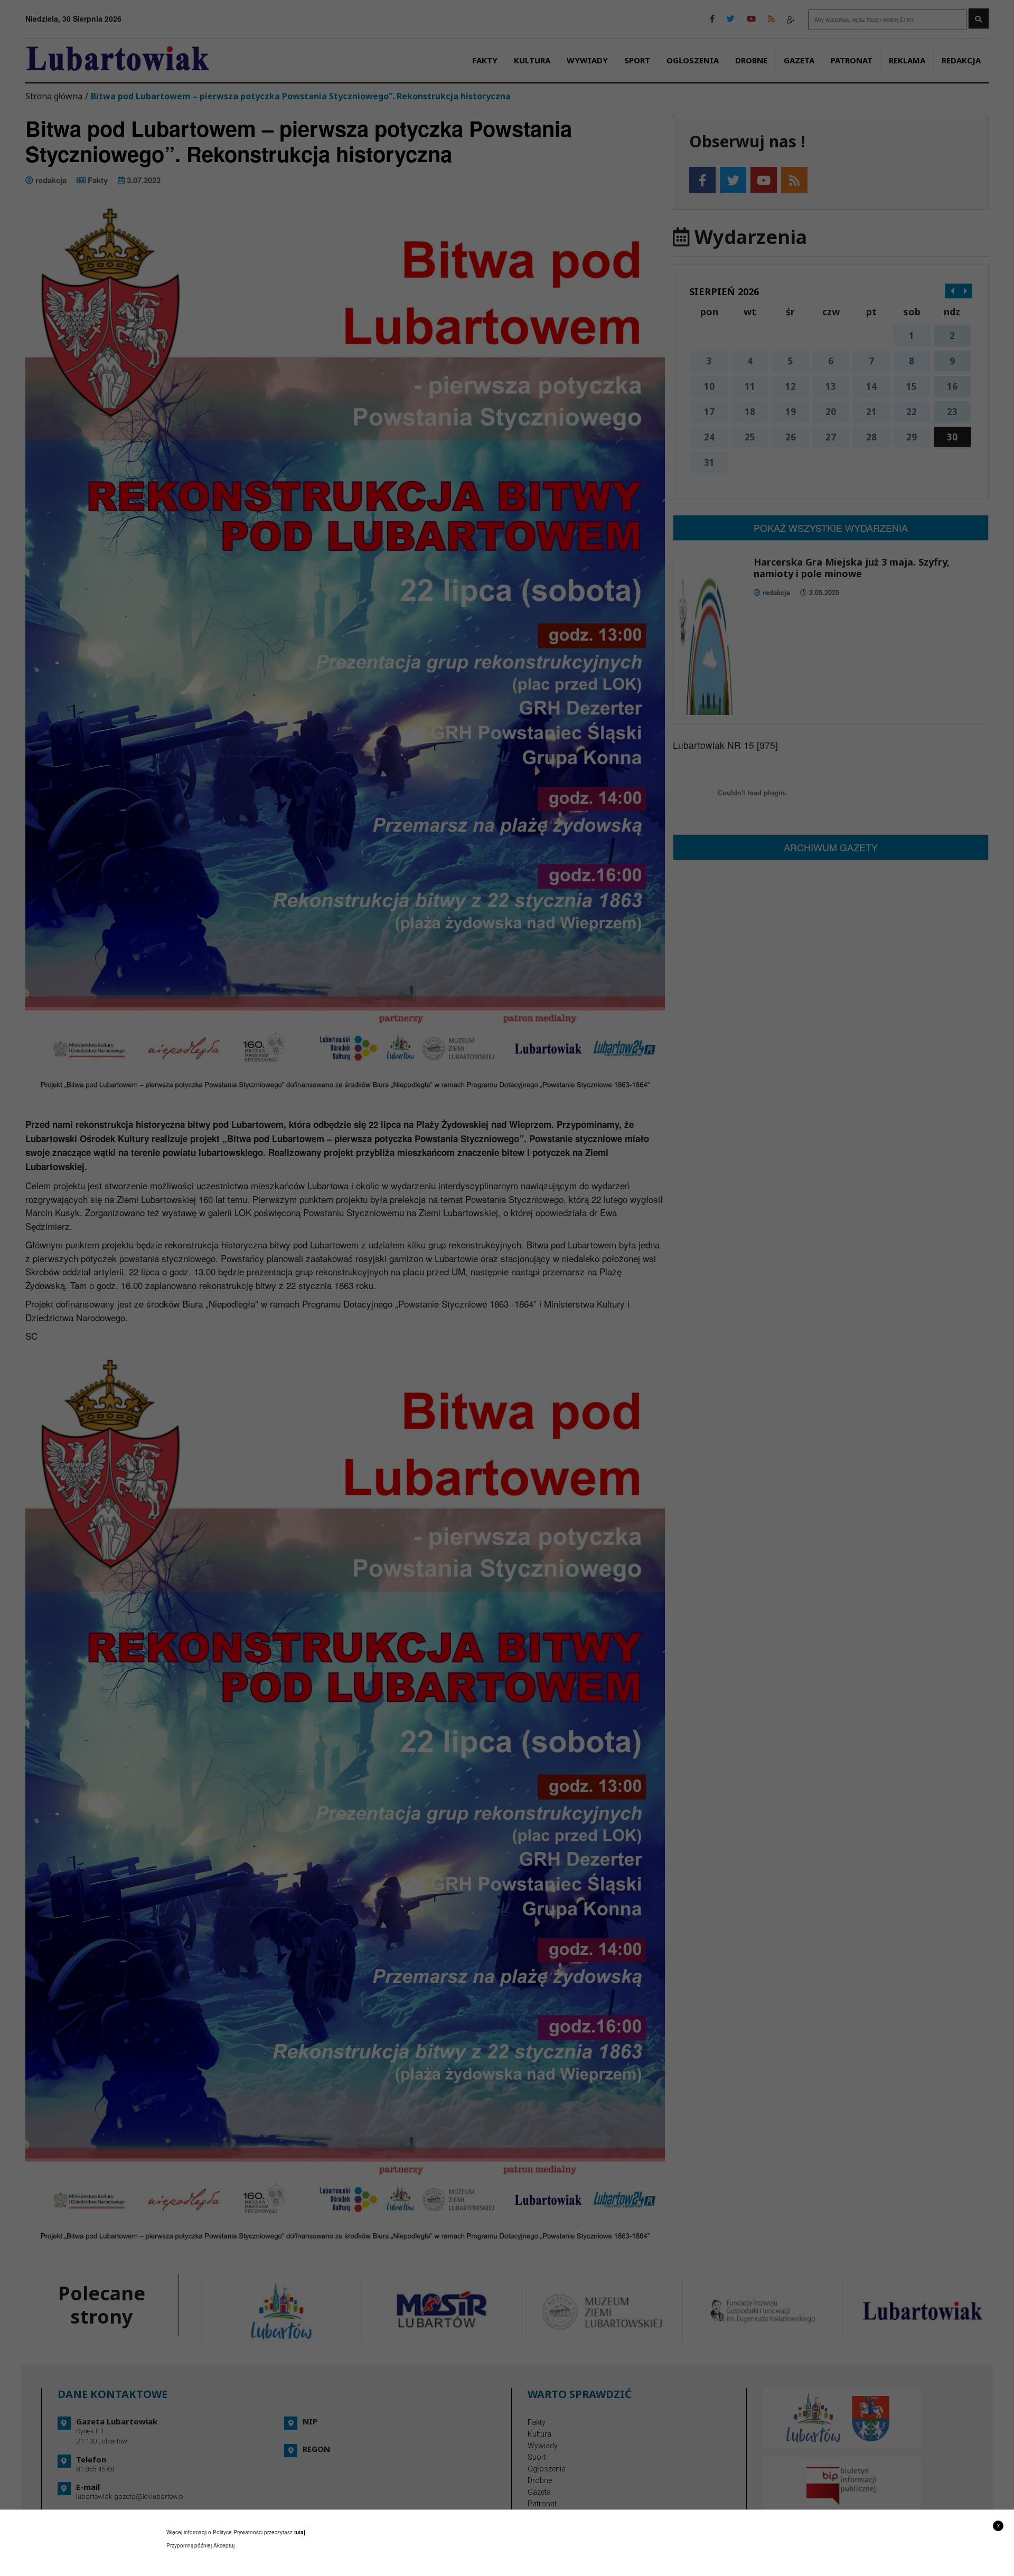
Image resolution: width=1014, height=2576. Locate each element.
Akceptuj (224, 2545)
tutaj (300, 2532)
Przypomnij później (189, 2545)
